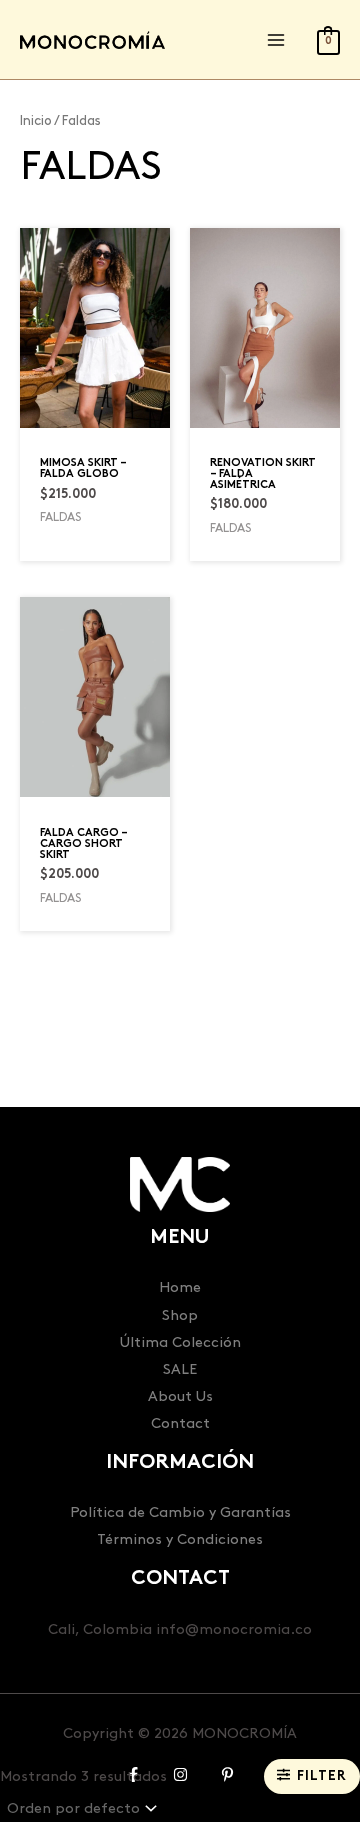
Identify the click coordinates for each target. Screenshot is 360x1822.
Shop (180, 1315)
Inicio (36, 121)
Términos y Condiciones (180, 1539)
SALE (180, 1369)
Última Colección (180, 1342)
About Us (180, 1396)
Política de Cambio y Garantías (180, 1512)
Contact (180, 1423)
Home (180, 1287)
